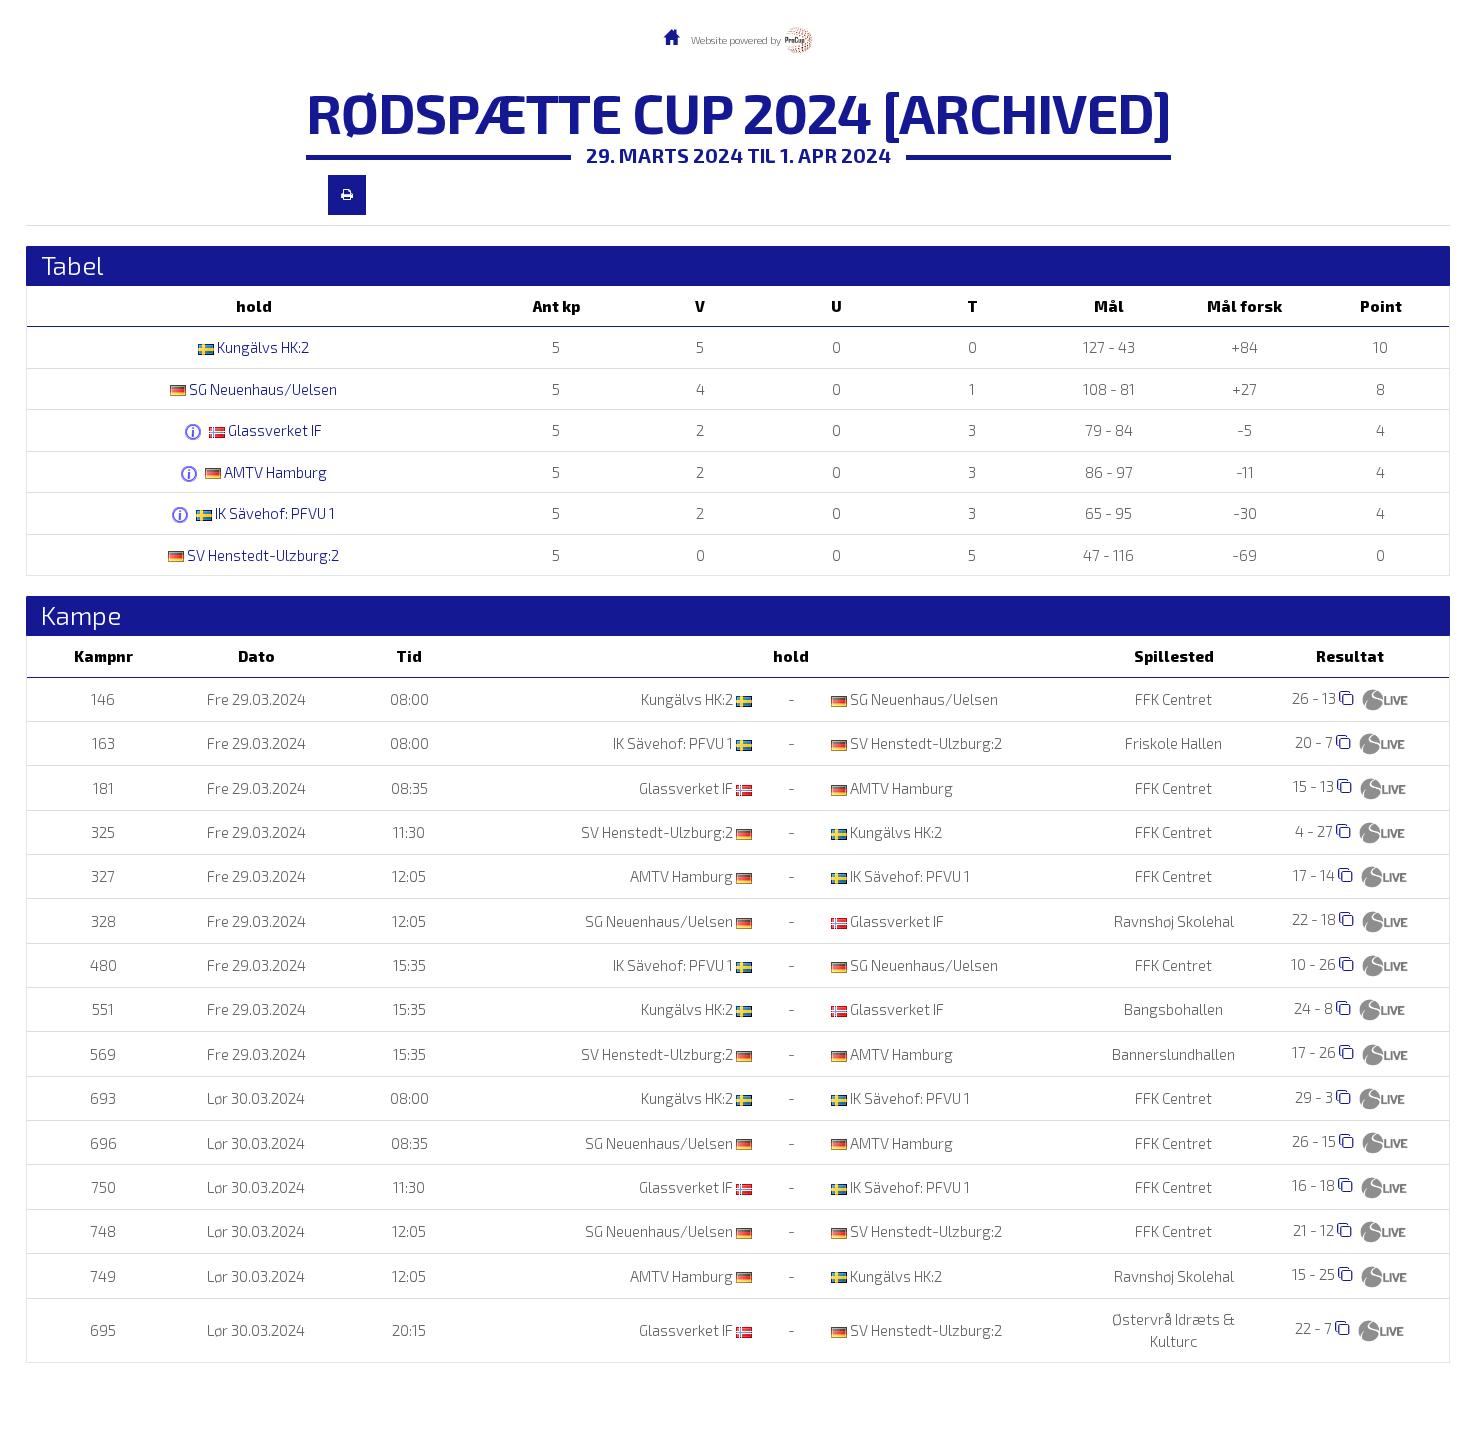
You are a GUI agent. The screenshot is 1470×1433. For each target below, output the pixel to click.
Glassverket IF (273, 430)
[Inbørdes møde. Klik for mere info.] (195, 432)
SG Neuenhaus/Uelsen (261, 389)
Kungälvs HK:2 (261, 347)
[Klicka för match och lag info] (1346, 697)
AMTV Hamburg (274, 472)
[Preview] (347, 195)
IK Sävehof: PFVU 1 (273, 513)
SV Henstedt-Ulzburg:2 (261, 555)
